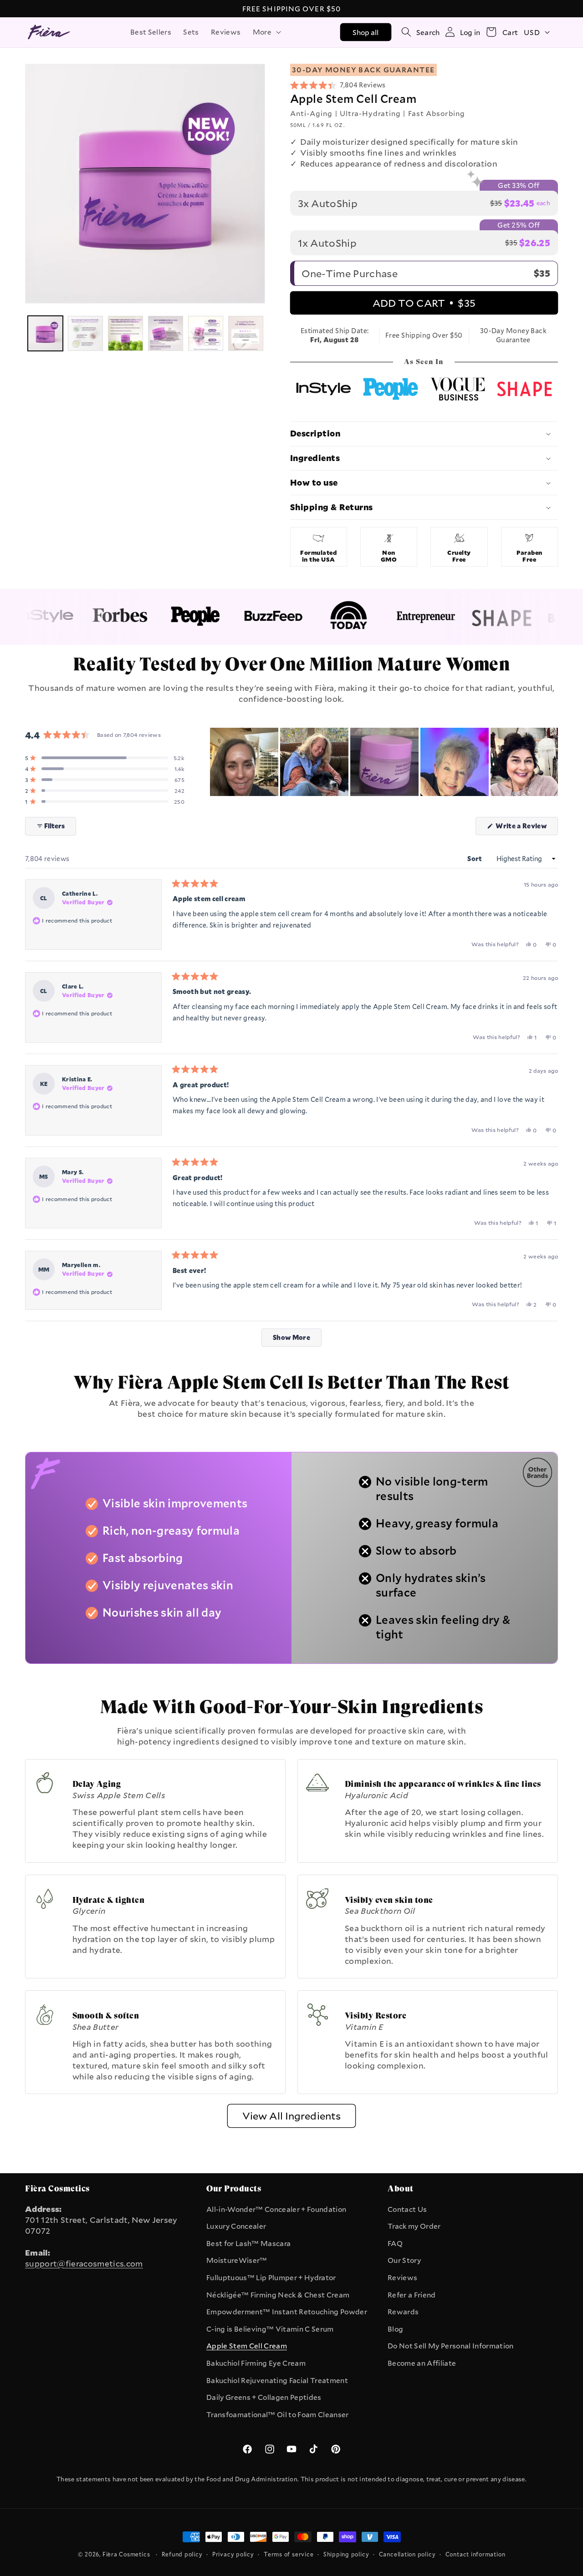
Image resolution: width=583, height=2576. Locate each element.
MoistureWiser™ (237, 2260)
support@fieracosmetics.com (84, 2263)
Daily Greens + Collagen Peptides (264, 2397)
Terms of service (289, 2554)
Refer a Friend (412, 2295)
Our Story (404, 2260)
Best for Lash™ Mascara (248, 2243)
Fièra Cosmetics (126, 2554)
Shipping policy (346, 2554)
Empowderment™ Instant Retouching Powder (287, 2312)
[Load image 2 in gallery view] (85, 333)
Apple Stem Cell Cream (247, 2346)
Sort (476, 859)
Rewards (403, 2312)
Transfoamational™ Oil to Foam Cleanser (278, 2414)
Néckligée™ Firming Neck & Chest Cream (278, 2295)
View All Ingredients (291, 2116)
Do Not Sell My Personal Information (451, 2346)
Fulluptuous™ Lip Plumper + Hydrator (271, 2277)
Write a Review (526, 828)
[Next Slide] (551, 762)
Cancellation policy (407, 2554)
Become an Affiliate (422, 2363)
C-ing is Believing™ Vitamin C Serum (270, 2329)
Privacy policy (233, 2554)
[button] (266, 32)
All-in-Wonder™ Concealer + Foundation (276, 2209)
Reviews (402, 2277)
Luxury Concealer (236, 2226)
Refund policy (182, 2554)
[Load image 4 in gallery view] (166, 333)
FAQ (395, 2243)
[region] (384, 762)
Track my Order (414, 2226)
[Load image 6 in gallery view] (246, 333)
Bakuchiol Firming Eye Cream (256, 2363)
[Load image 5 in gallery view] (206, 333)
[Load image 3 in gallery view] (125, 333)
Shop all (366, 32)
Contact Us (407, 2209)
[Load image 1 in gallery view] (45, 333)
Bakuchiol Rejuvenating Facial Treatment (277, 2380)
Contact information (476, 2554)
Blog (395, 2329)
